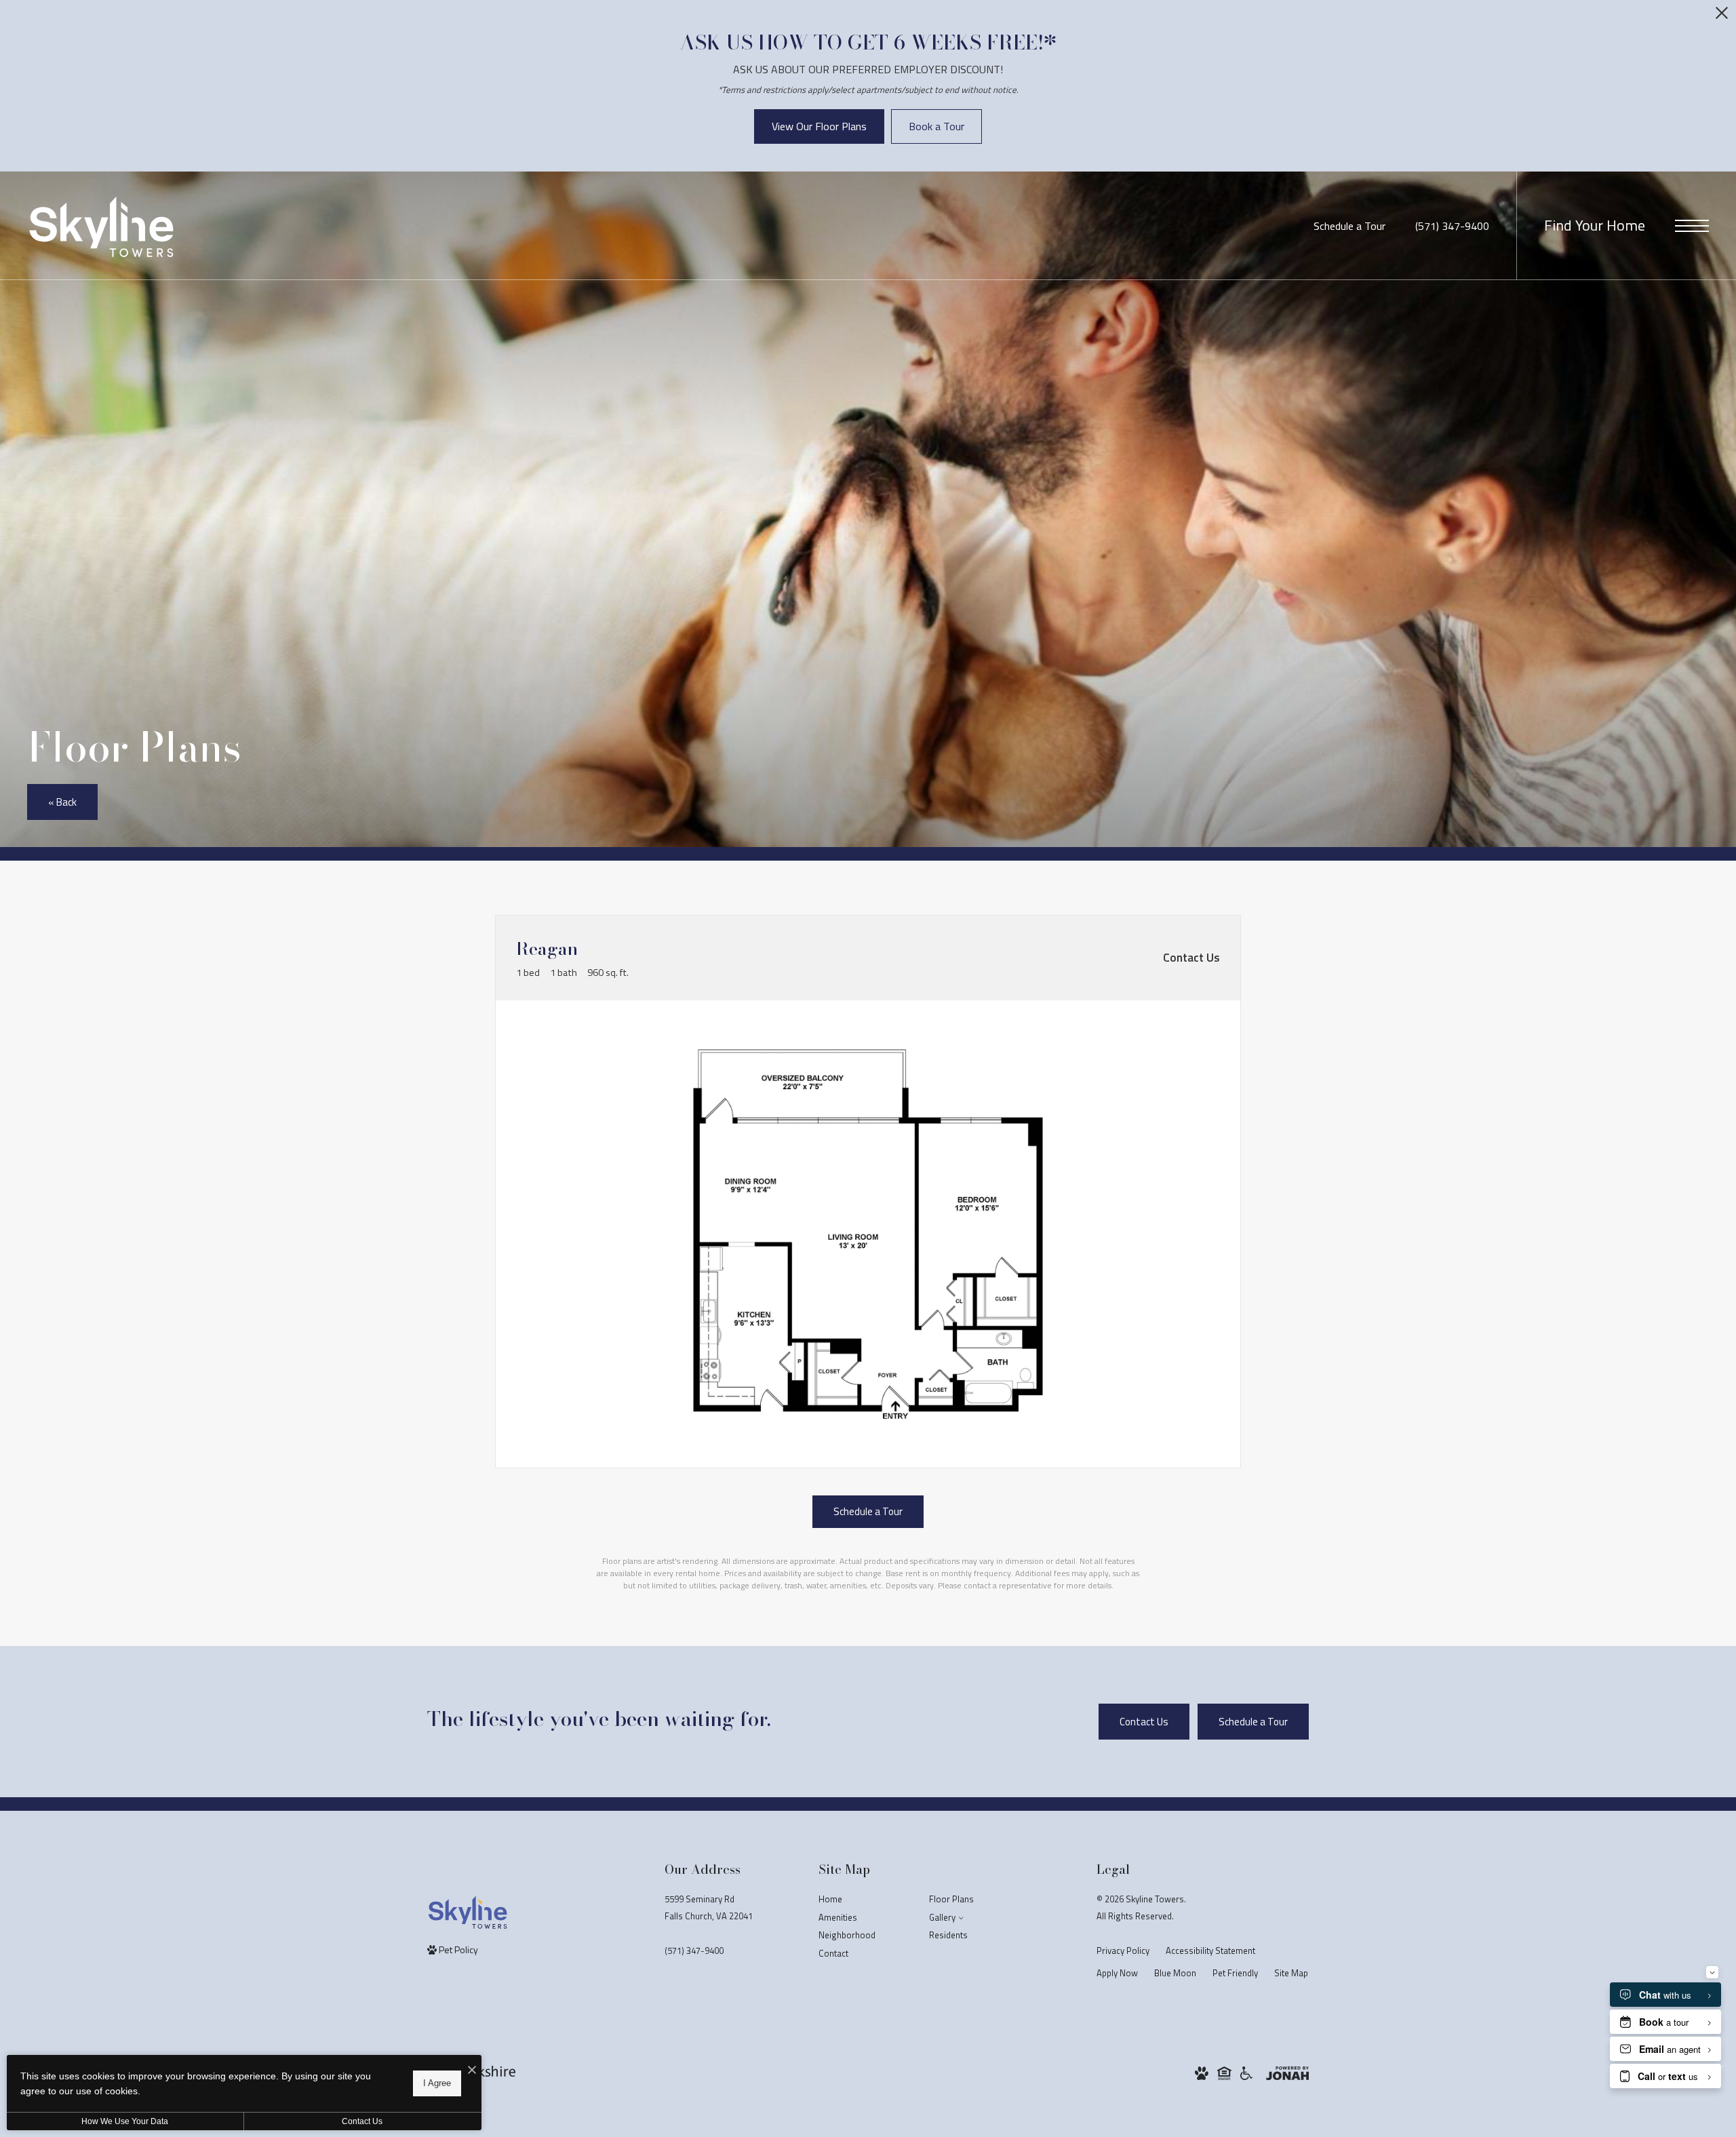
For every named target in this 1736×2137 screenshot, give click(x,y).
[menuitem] (863, 1900)
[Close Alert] (1722, 17)
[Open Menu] (1692, 226)
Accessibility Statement (1210, 1950)
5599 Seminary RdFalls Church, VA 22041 (709, 1907)
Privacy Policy (1123, 1950)
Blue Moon (1175, 1973)
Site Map (1291, 1973)
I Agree (437, 2083)
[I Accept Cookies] (472, 2070)
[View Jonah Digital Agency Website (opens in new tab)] (1287, 2072)
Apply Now (1117, 1973)
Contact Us (362, 2121)
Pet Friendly (1235, 1973)
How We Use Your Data (125, 2121)
